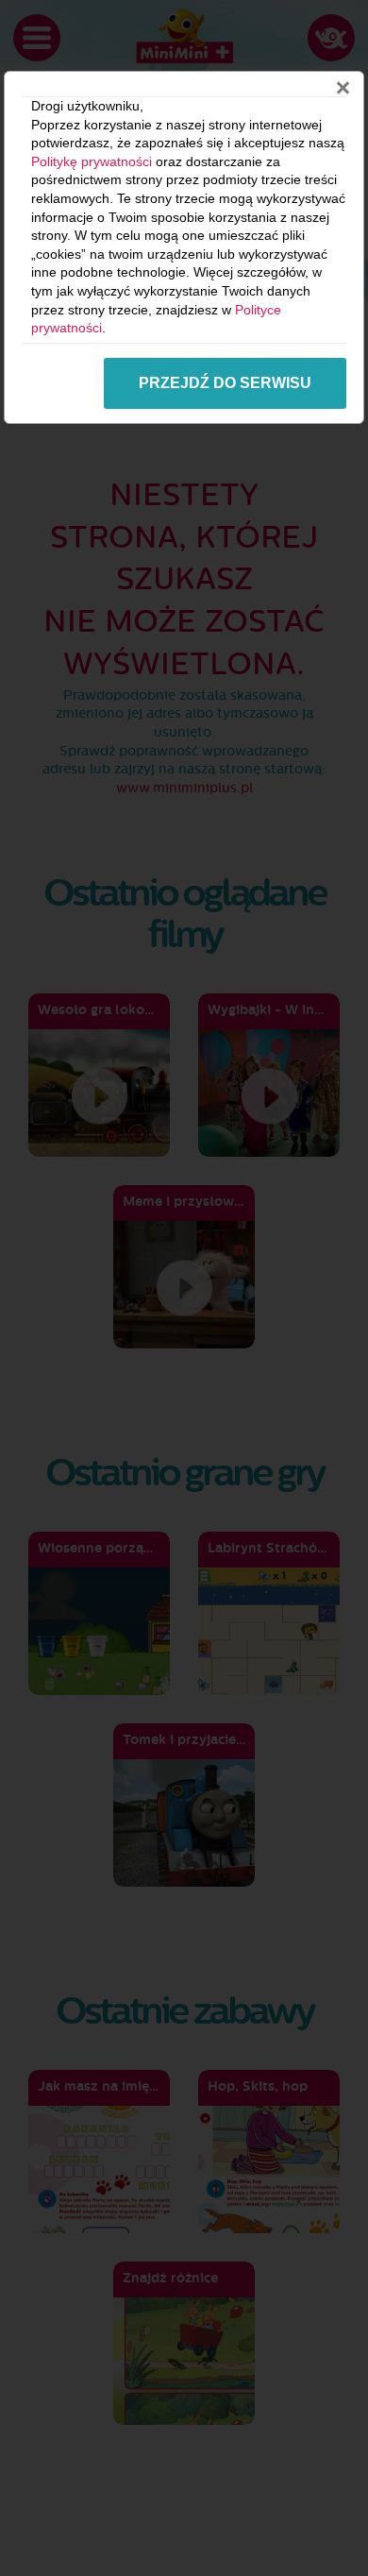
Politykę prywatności (92, 161)
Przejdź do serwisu (225, 383)
